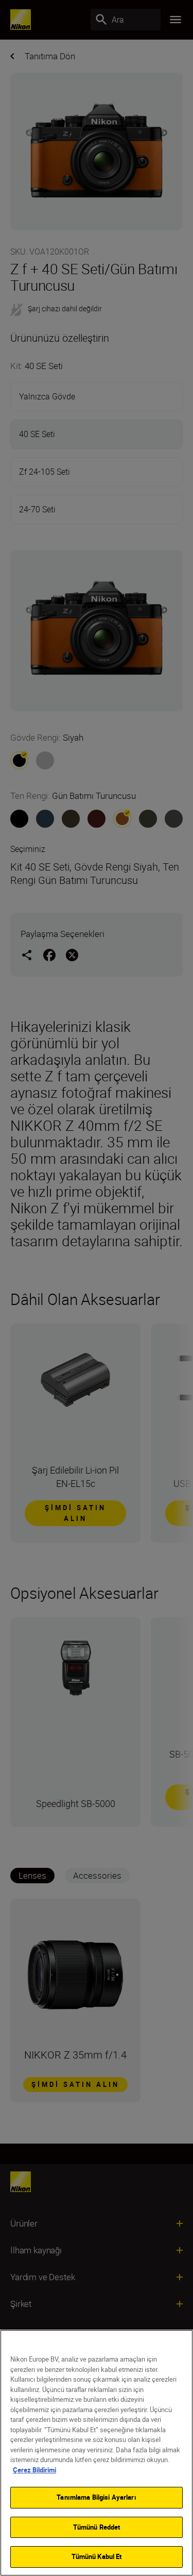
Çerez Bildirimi (34, 2470)
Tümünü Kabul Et (97, 2556)
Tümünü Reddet (97, 2527)
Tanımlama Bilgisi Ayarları (96, 2497)
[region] (97, 2453)
